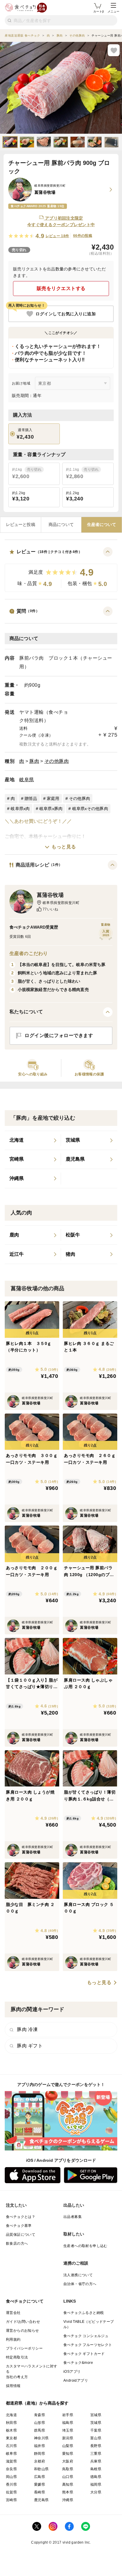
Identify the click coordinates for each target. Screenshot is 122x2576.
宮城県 (96, 2415)
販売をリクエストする (61, 288)
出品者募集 (73, 2217)
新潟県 (68, 2438)
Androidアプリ (76, 2380)
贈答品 (31, 798)
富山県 (96, 2438)
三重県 (96, 2454)
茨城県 (96, 2423)
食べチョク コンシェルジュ (86, 2336)
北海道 (11, 2415)
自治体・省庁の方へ (80, 2284)
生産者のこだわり (29, 953)
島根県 (96, 2469)
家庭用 (53, 798)
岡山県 (11, 2477)
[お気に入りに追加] (114, 50)
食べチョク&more (78, 2363)
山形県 (40, 2423)
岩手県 (68, 2415)
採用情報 (13, 2386)
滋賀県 (11, 2461)
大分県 (96, 2492)
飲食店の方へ (17, 2243)
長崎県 (40, 2492)
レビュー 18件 (57, 236)
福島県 (68, 2423)
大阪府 (68, 2461)
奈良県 (11, 2469)
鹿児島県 (41, 2500)
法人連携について (78, 2275)
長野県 (96, 2446)
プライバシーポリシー (24, 2348)
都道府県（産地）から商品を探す (37, 2403)
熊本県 (68, 2492)
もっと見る (64, 847)
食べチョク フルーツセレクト (88, 2345)
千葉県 (96, 2430)
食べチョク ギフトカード (84, 2354)
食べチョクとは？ (21, 2217)
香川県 (11, 2484)
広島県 (40, 2477)
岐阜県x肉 (20, 809)
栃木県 (11, 2430)
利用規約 (13, 2339)
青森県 (40, 2415)
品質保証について (21, 2235)
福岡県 (96, 2484)
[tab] (21, 525)
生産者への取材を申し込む (85, 2246)
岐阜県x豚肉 (51, 809)
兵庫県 (96, 2461)
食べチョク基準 (19, 2226)
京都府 (40, 2461)
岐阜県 (27, 780)
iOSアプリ (72, 2372)
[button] (61, 569)
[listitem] (33, 1140)
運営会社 (13, 2313)
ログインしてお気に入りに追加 (66, 314)
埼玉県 (68, 2430)
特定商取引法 (17, 2357)
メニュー (113, 11)
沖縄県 (68, 2500)
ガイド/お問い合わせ (23, 2322)
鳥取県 (68, 2469)
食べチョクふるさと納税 (84, 2313)
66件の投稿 (83, 236)
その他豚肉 (57, 761)
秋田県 (11, 2423)
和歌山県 (41, 2469)
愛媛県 (40, 2484)
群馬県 (40, 2430)
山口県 (68, 2477)
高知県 (68, 2484)
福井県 (40, 2446)
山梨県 (68, 2446)
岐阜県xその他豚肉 (90, 809)
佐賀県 (11, 2492)
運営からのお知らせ (23, 2331)
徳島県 (96, 2477)
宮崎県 (11, 2500)
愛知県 (68, 2454)
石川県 (11, 2446)
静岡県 (40, 2454)
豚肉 (34, 761)
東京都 (11, 2438)
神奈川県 (41, 2438)
